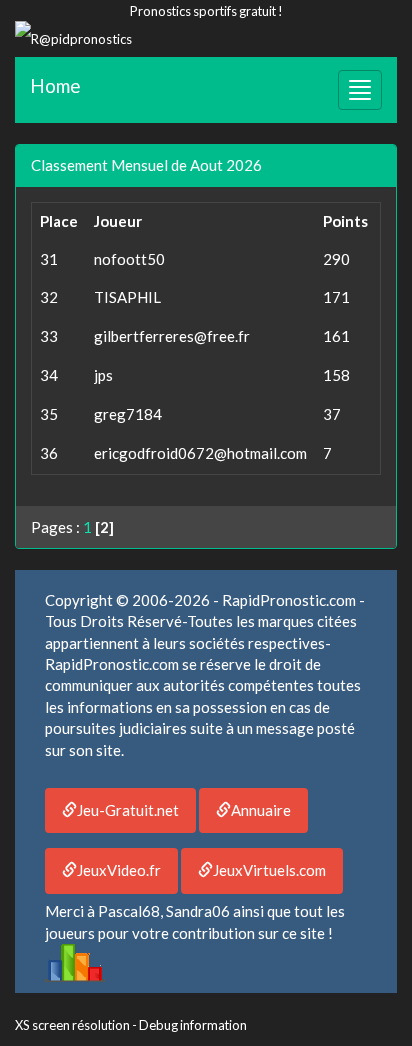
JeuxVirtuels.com (269, 870)
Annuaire (261, 810)
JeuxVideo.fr (119, 870)
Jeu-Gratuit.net (128, 810)
